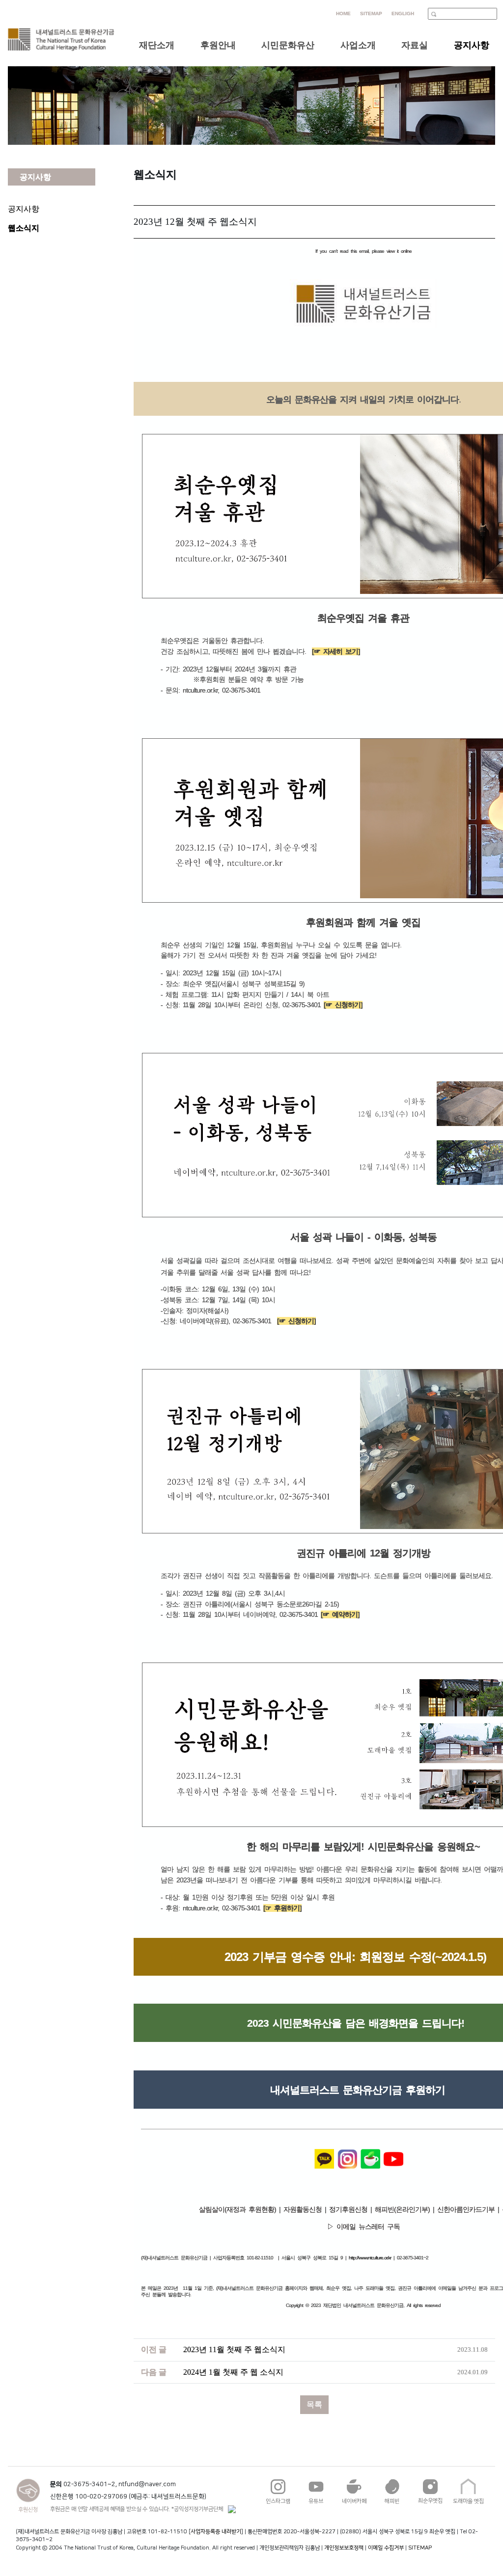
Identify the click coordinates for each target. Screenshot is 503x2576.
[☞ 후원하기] (282, 1908)
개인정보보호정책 (344, 2548)
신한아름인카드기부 (467, 2209)
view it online (399, 251)
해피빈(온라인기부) (402, 2209)
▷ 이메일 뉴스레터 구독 (363, 2227)
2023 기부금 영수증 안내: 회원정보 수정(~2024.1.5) (355, 1957)
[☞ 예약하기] (340, 1614)
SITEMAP (420, 2548)
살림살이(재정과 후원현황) (239, 2209)
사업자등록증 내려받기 (216, 2532)
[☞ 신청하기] (343, 1005)
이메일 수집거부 (386, 2548)
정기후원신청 (347, 2209)
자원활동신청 (301, 2209)
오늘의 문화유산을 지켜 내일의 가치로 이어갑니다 (363, 400)
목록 (314, 2404)
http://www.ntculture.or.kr (370, 2258)
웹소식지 (24, 228)
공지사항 (24, 209)
